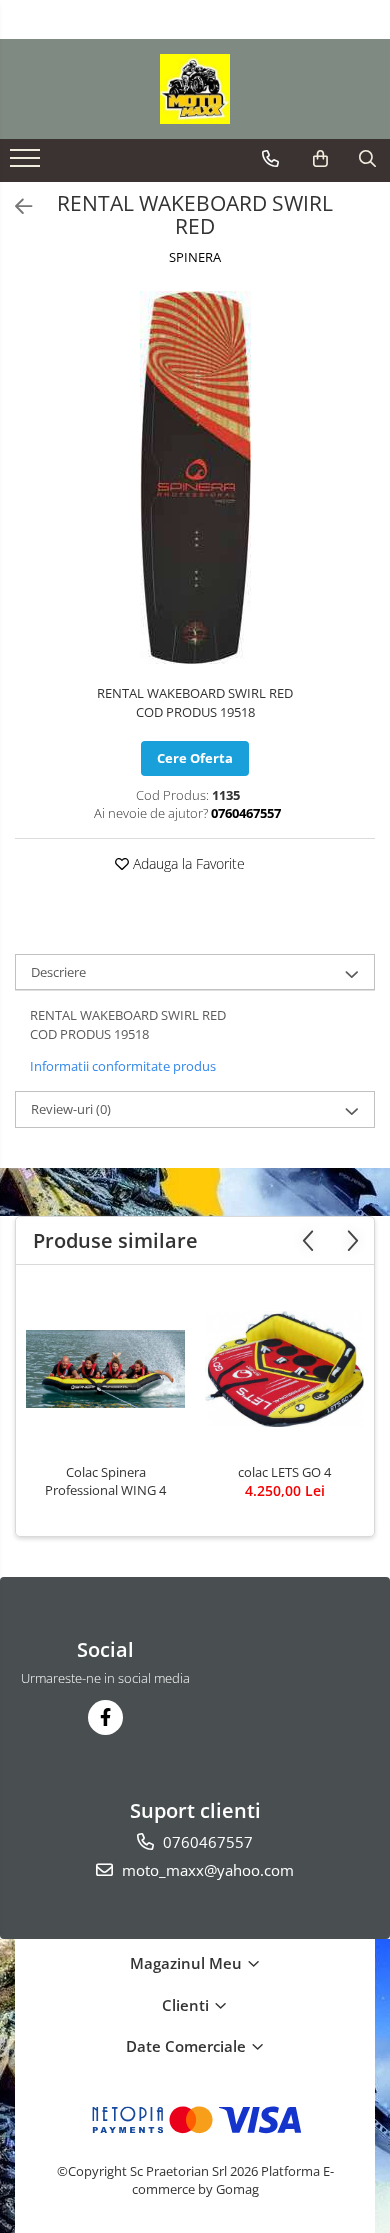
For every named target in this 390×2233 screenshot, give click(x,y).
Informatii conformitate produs (123, 1066)
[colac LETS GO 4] (284, 1369)
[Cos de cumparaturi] (320, 159)
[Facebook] (105, 1717)
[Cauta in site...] (367, 159)
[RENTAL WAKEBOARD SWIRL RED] (195, 477)
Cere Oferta (195, 758)
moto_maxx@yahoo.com (206, 1870)
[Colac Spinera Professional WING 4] (105, 1369)
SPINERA (195, 257)
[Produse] (27, 164)
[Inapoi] (15, 206)
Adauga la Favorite (187, 863)
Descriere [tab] (58, 972)
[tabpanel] (195, 477)
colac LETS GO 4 (284, 1472)
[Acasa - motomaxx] (195, 89)
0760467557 (206, 1842)
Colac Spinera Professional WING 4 (105, 1481)
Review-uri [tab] (71, 1109)
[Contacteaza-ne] (270, 159)
